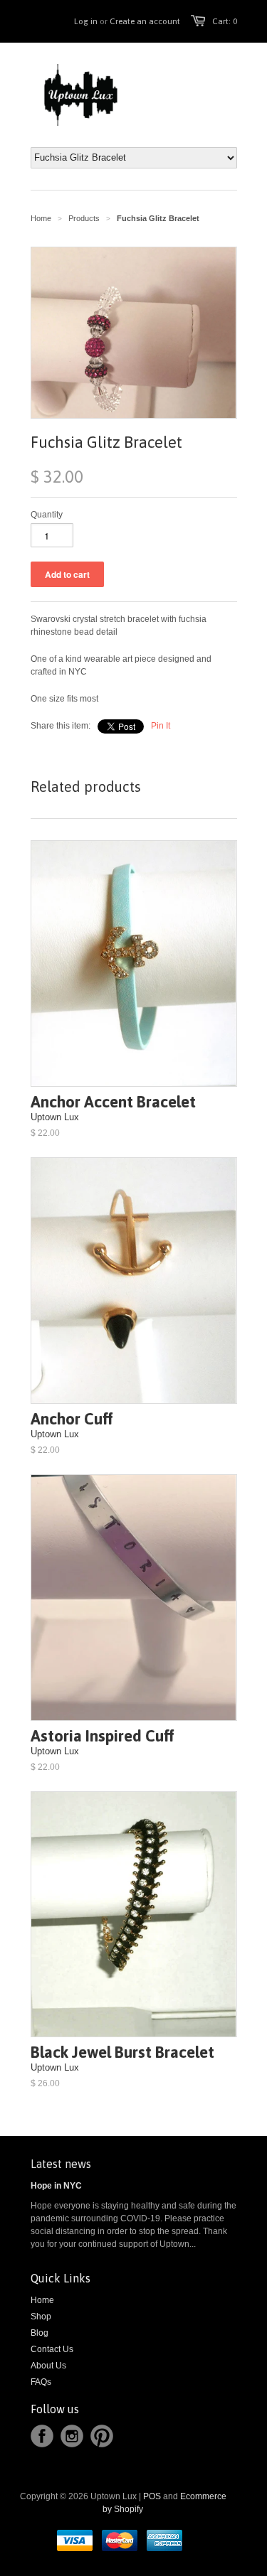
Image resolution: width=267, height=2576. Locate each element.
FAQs (41, 2382)
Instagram (72, 2436)
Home (42, 2300)
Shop (41, 2317)
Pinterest (102, 2436)
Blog (40, 2333)
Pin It (161, 726)
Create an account (145, 21)
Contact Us (52, 2349)
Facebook (42, 2436)
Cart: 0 (225, 21)
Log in (86, 21)
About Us (48, 2366)
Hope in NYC (56, 2186)
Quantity (47, 515)
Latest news (61, 2164)
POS (152, 2496)
